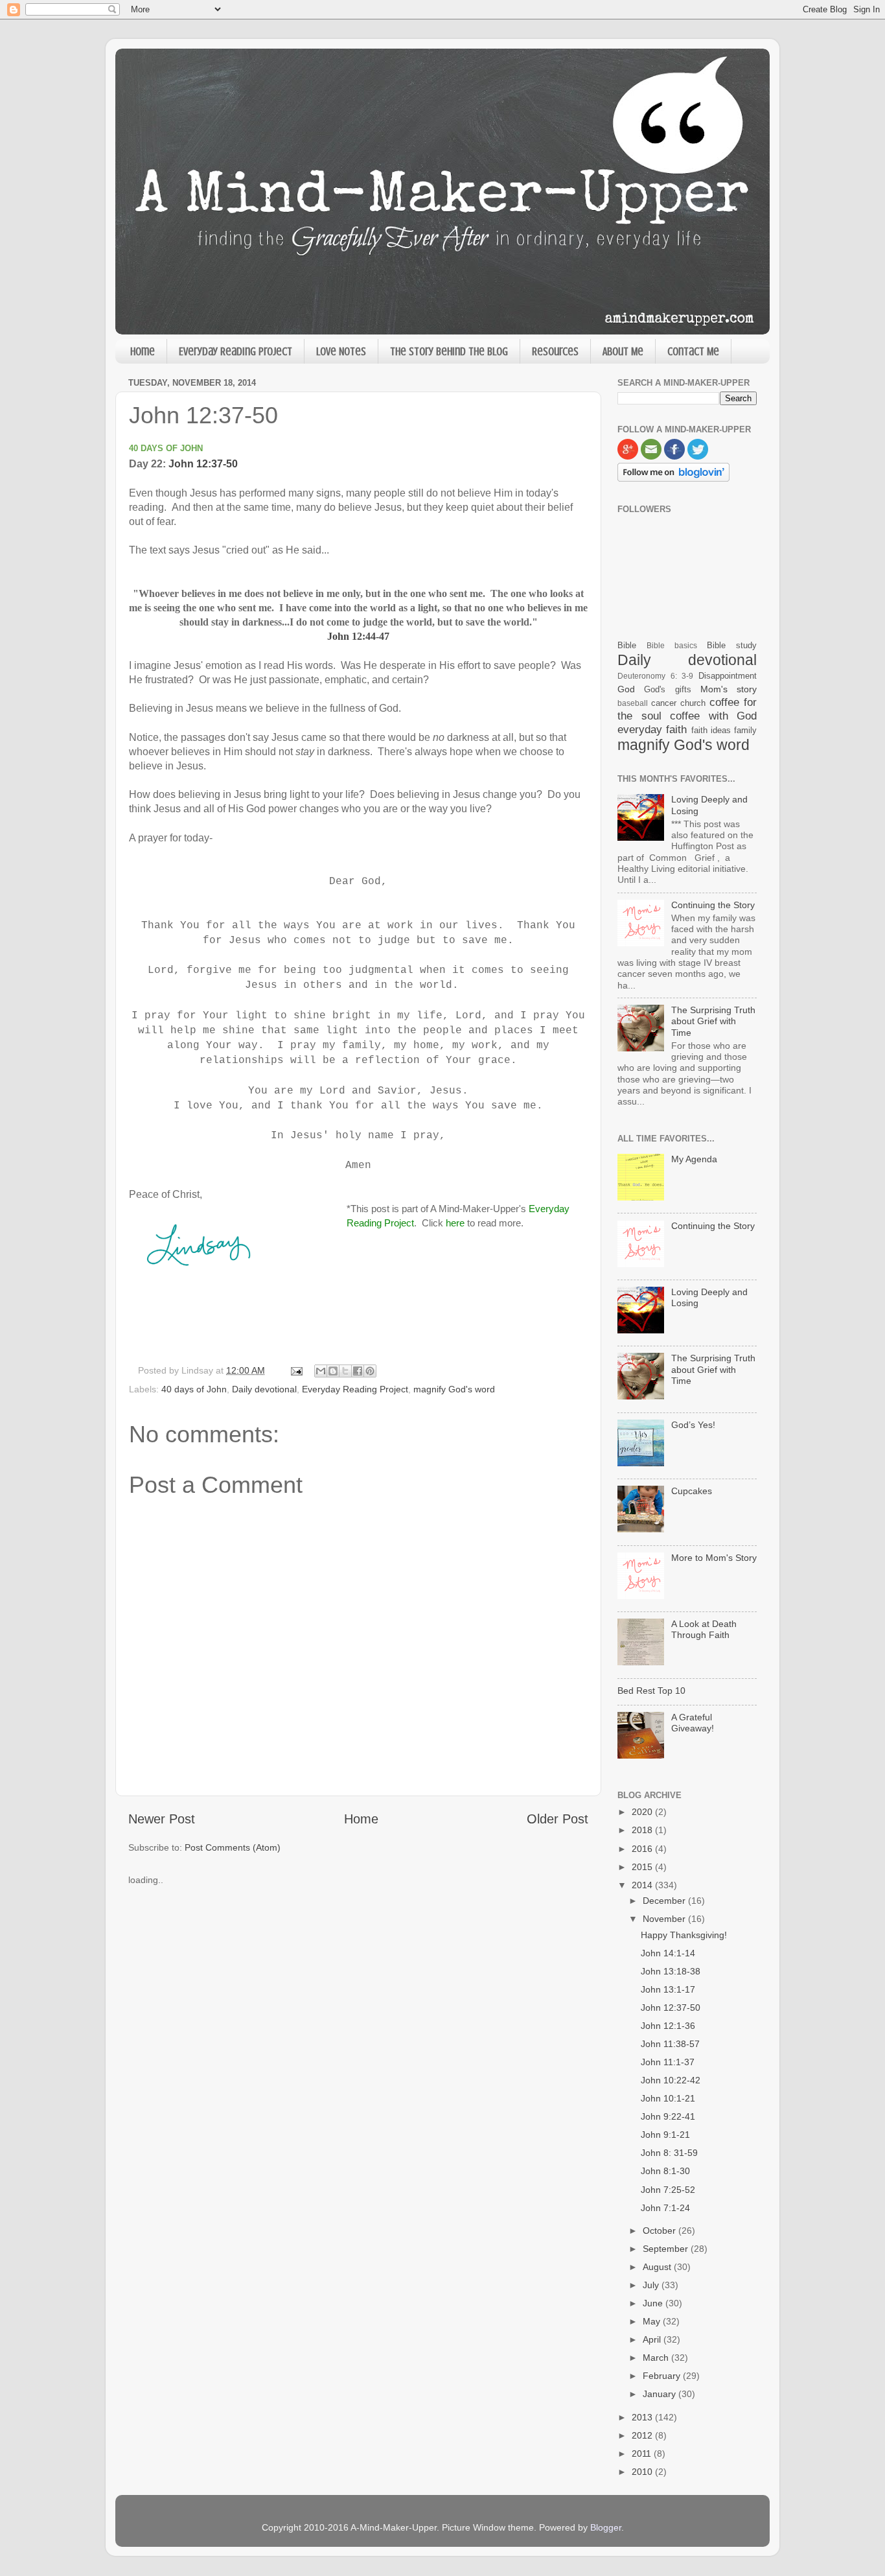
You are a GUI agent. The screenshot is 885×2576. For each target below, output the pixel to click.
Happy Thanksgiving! (684, 1935)
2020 (643, 1812)
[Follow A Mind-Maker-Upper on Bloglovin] (673, 478)
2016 (643, 1849)
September (667, 2249)
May (653, 2321)
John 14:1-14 (668, 1953)
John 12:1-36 (668, 2026)
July (652, 2285)
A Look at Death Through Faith (704, 1629)
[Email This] (321, 1371)
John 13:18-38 (671, 1971)
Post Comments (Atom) (233, 1847)
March (657, 2358)
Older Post (557, 1819)
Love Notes (341, 351)
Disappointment (728, 676)
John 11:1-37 (668, 2062)
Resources (555, 351)
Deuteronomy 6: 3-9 (655, 676)
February (663, 2376)
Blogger (606, 2527)
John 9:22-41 (668, 2116)
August (658, 2267)
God (626, 689)
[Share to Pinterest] (370, 1371)
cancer (664, 703)
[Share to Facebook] (358, 1371)
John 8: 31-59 (669, 2153)
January (661, 2394)
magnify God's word (454, 1389)
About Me (623, 351)
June (654, 2303)
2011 (643, 2453)
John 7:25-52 (668, 2190)
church (693, 703)
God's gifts (667, 689)
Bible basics (672, 646)
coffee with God (713, 716)
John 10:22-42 (671, 2080)
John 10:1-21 (668, 2098)
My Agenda (694, 1159)
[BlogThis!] (333, 1371)
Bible (627, 645)
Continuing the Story (713, 905)
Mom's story (729, 689)
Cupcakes (692, 1491)
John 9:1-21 (665, 2135)
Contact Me (693, 351)
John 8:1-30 (665, 2171)
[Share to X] (345, 1371)
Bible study (732, 645)
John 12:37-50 (203, 464)
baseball (633, 703)
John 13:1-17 (668, 1989)
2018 (643, 1830)
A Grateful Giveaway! (693, 1723)
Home (143, 351)
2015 (643, 1867)
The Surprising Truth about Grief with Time (713, 1021)
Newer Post (162, 1819)
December (665, 1901)
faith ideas (711, 730)
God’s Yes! (693, 1425)
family (745, 730)
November (665, 1919)
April (653, 2339)
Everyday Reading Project (236, 351)
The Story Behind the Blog (449, 351)
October (661, 2231)
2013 (643, 2417)
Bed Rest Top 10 (651, 1691)
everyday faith (652, 729)
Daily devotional (264, 1389)
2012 (643, 2435)
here (455, 1223)
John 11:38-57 (670, 2044)
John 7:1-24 (665, 2208)
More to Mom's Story (714, 1558)
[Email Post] (296, 1370)
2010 (643, 2472)
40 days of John (194, 1389)
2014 (643, 1885)
